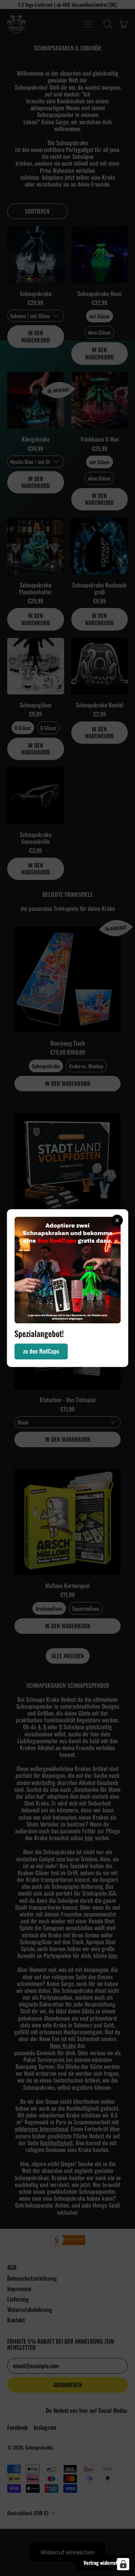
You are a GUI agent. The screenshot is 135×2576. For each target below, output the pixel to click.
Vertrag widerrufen (103, 2562)
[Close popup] (117, 1220)
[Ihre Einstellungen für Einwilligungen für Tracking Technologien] (123, 2564)
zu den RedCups (41, 1351)
